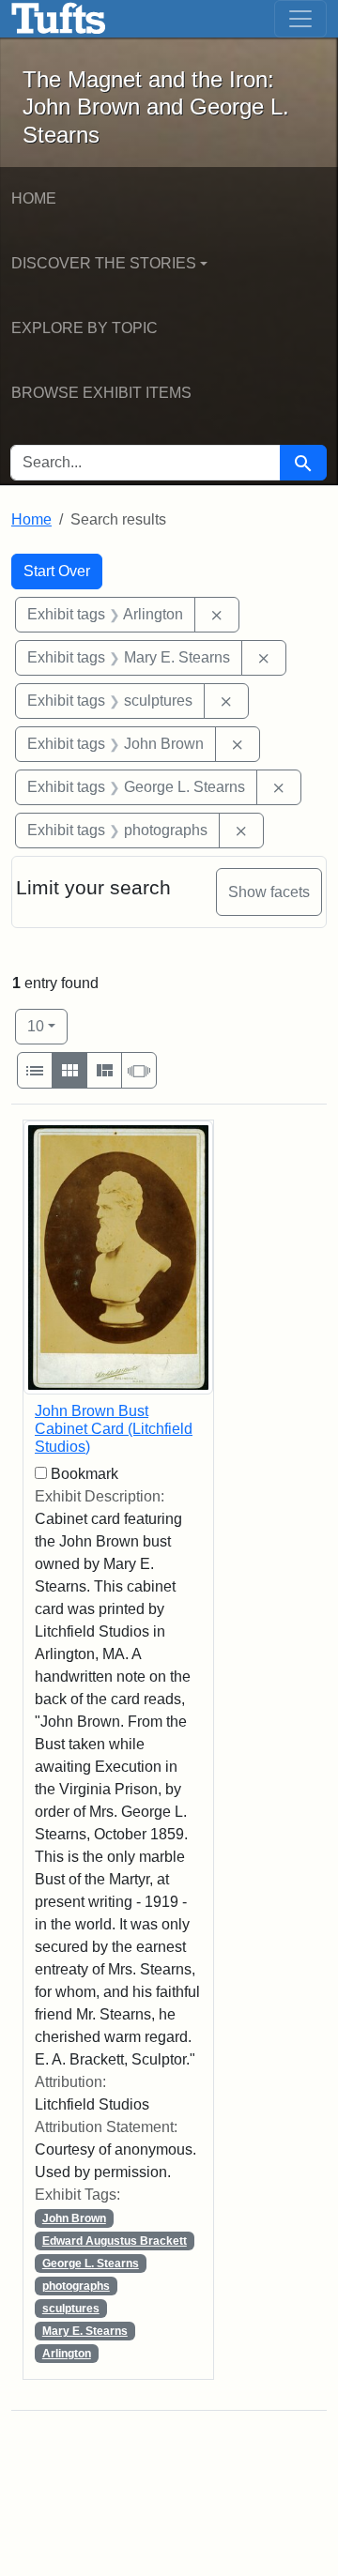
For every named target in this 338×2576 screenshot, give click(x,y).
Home (34, 198)
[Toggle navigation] (300, 19)
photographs (76, 2286)
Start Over (57, 571)
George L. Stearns (91, 2264)
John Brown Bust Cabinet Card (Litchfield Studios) (114, 1429)
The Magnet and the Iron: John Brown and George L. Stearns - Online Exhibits (59, 19)
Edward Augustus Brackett (115, 2241)
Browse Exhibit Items (101, 393)
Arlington (67, 2354)
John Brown (74, 2218)
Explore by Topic (84, 328)
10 (47, 1026)
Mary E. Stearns (85, 2331)
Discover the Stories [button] (104, 263)
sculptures (71, 2309)
